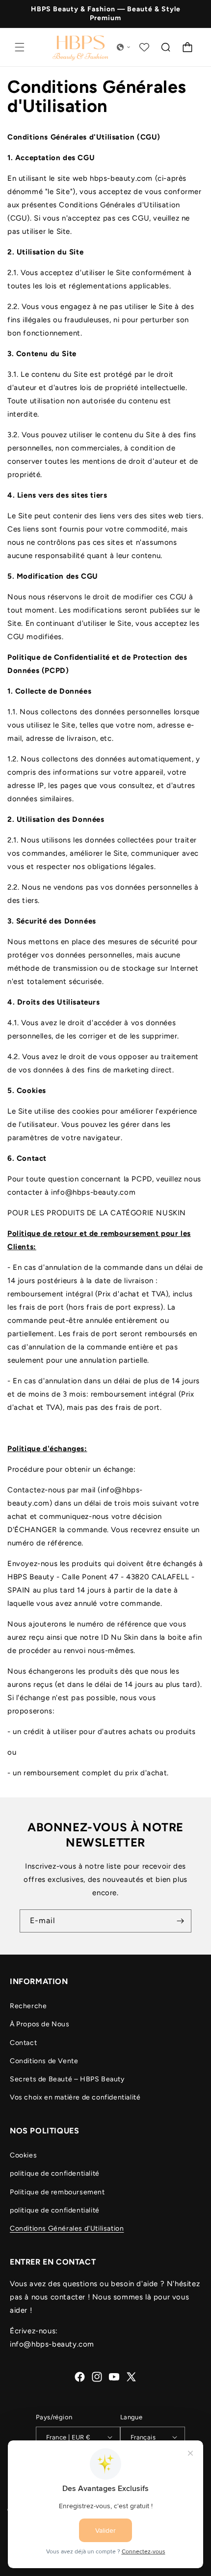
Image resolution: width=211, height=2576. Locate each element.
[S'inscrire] (180, 1921)
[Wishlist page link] (144, 47)
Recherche (28, 2006)
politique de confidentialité (55, 2173)
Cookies (23, 2155)
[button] (20, 47)
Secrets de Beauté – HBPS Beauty (67, 2079)
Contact (23, 2043)
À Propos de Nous (40, 2024)
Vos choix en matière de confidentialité (75, 2097)
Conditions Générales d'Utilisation (67, 2228)
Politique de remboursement (57, 2192)
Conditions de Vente (44, 2061)
